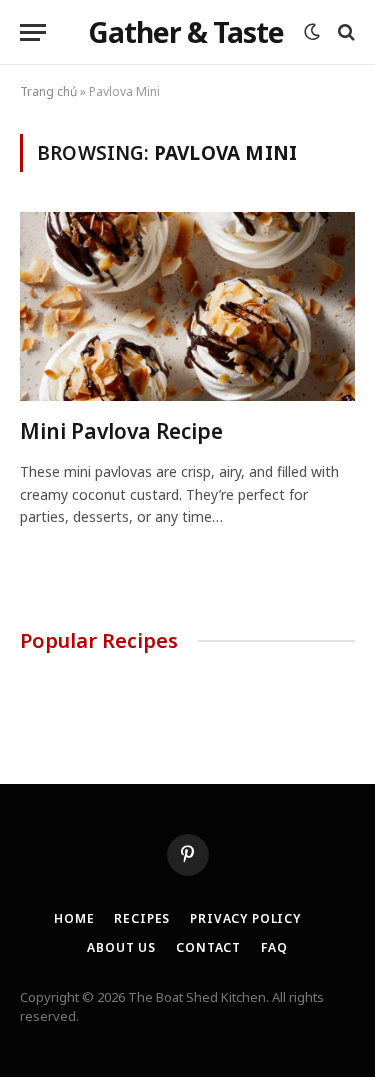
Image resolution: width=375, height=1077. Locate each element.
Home (74, 918)
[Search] (344, 32)
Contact (208, 947)
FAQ (274, 947)
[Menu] (33, 32)
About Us (121, 947)
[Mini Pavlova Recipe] (187, 306)
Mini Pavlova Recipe (121, 431)
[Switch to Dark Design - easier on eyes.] (312, 32)
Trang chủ (48, 91)
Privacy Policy (245, 918)
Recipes (142, 918)
